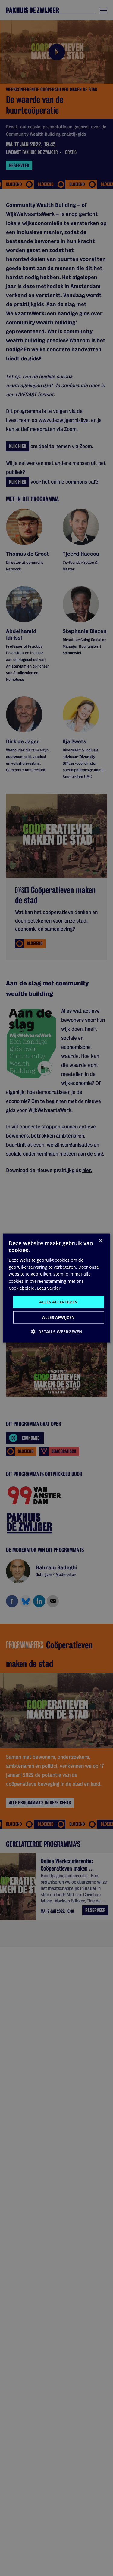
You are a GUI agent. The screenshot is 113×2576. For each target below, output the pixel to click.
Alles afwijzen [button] (59, 1317)
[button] (57, 1332)
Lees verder (49, 1288)
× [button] (100, 1240)
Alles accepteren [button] (58, 1302)
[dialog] (56, 1288)
